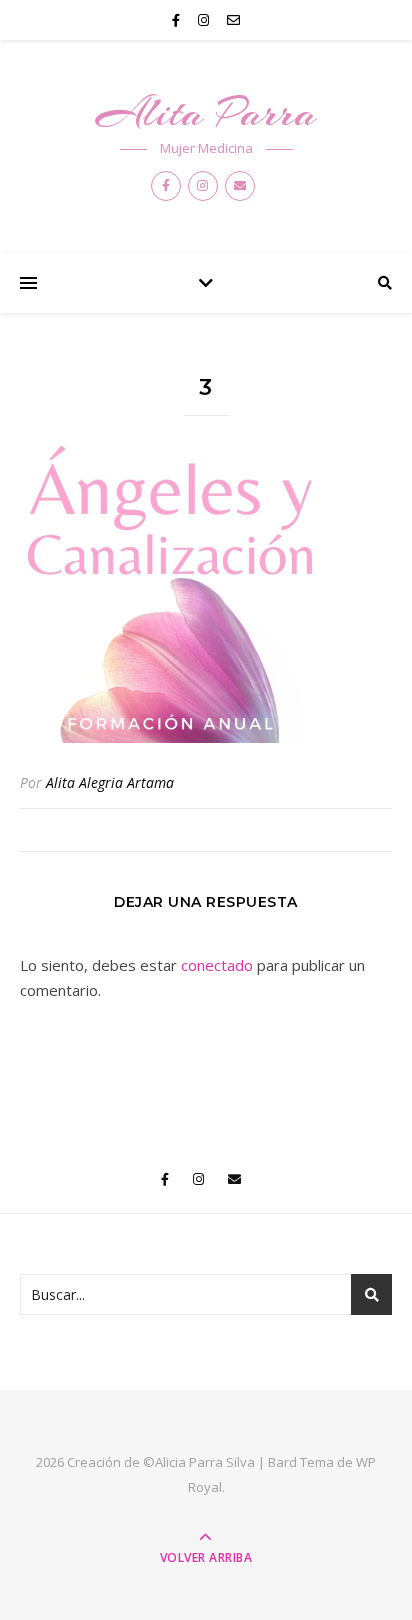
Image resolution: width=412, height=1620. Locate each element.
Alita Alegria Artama (110, 782)
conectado (217, 965)
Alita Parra (206, 112)
